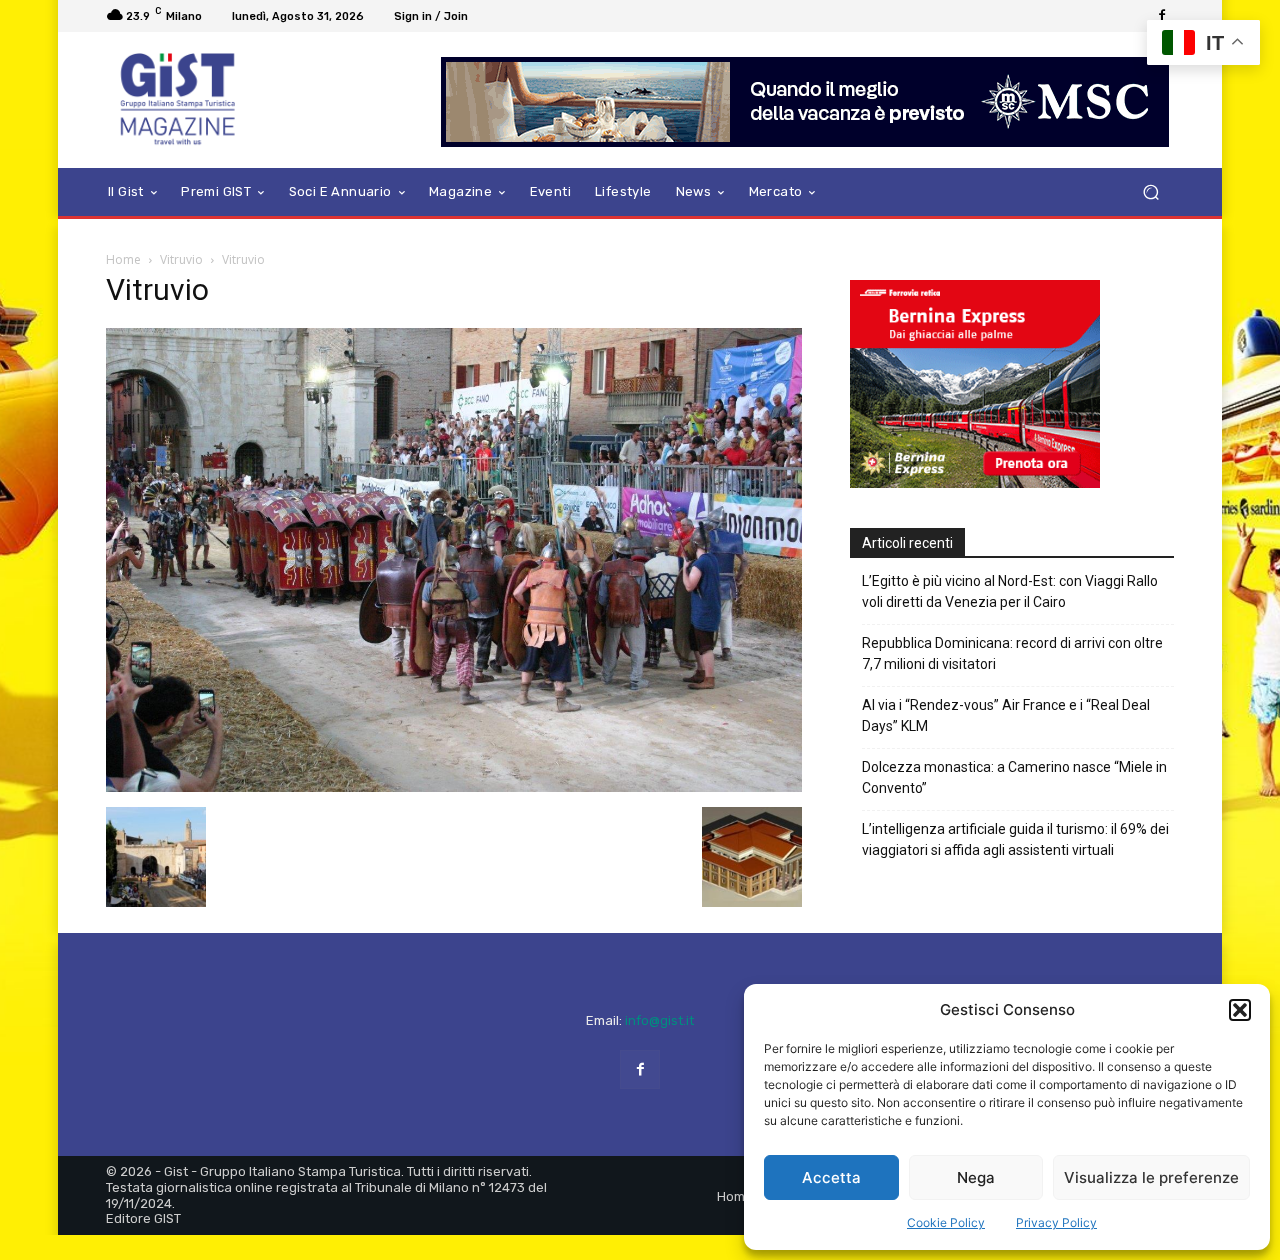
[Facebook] (1162, 16)
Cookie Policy (946, 1222)
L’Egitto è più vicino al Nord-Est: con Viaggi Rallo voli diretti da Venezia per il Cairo (1010, 591)
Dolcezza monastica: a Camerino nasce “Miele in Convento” (1014, 777)
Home (123, 259)
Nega (976, 1177)
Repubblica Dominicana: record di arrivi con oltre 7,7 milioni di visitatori (1012, 653)
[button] (1240, 1010)
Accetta (831, 1177)
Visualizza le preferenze (1151, 1177)
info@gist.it (659, 1020)
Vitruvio (181, 259)
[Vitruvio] (454, 786)
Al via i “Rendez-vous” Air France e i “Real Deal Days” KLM (1006, 715)
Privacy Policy (1056, 1222)
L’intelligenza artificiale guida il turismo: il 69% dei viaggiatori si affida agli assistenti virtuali (1015, 839)
